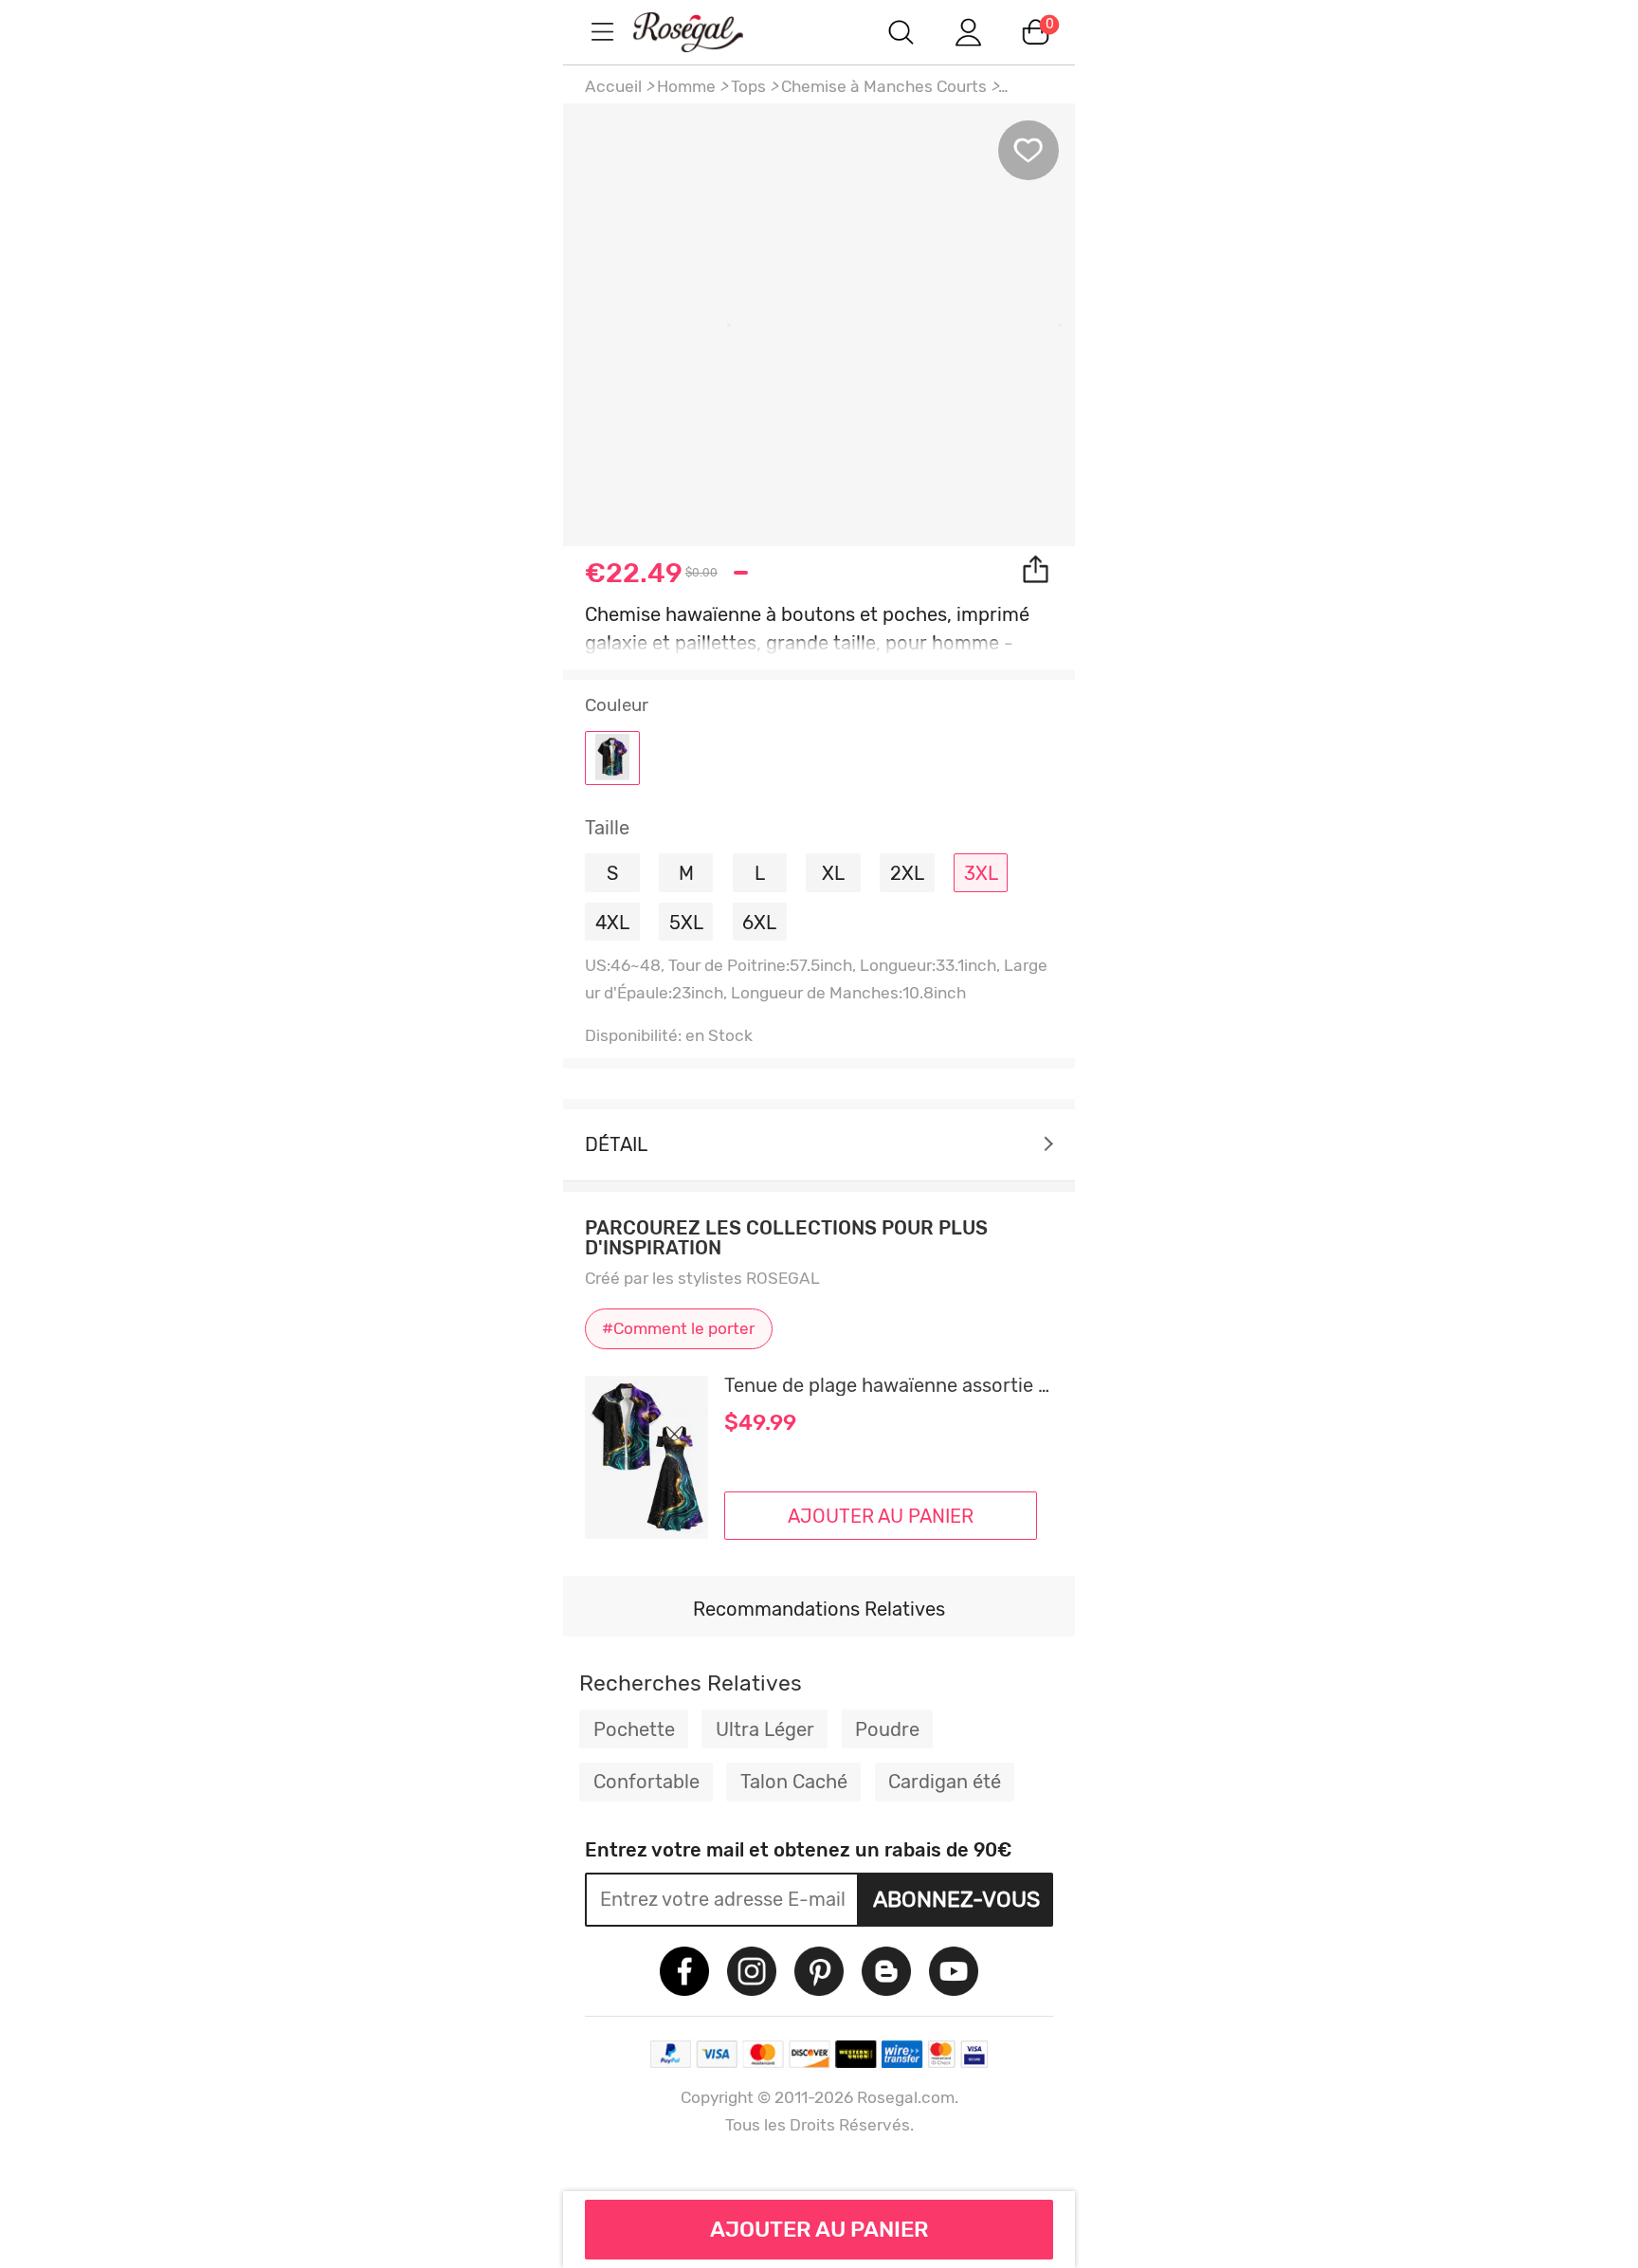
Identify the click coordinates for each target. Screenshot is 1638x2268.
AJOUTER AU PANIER (819, 2229)
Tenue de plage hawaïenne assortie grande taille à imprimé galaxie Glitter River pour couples (889, 1385)
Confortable (646, 1782)
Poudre (887, 1729)
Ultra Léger (765, 1729)
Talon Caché (794, 1782)
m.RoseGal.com (705, 32)
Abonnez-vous (956, 1899)
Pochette (634, 1729)
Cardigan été (945, 1782)
